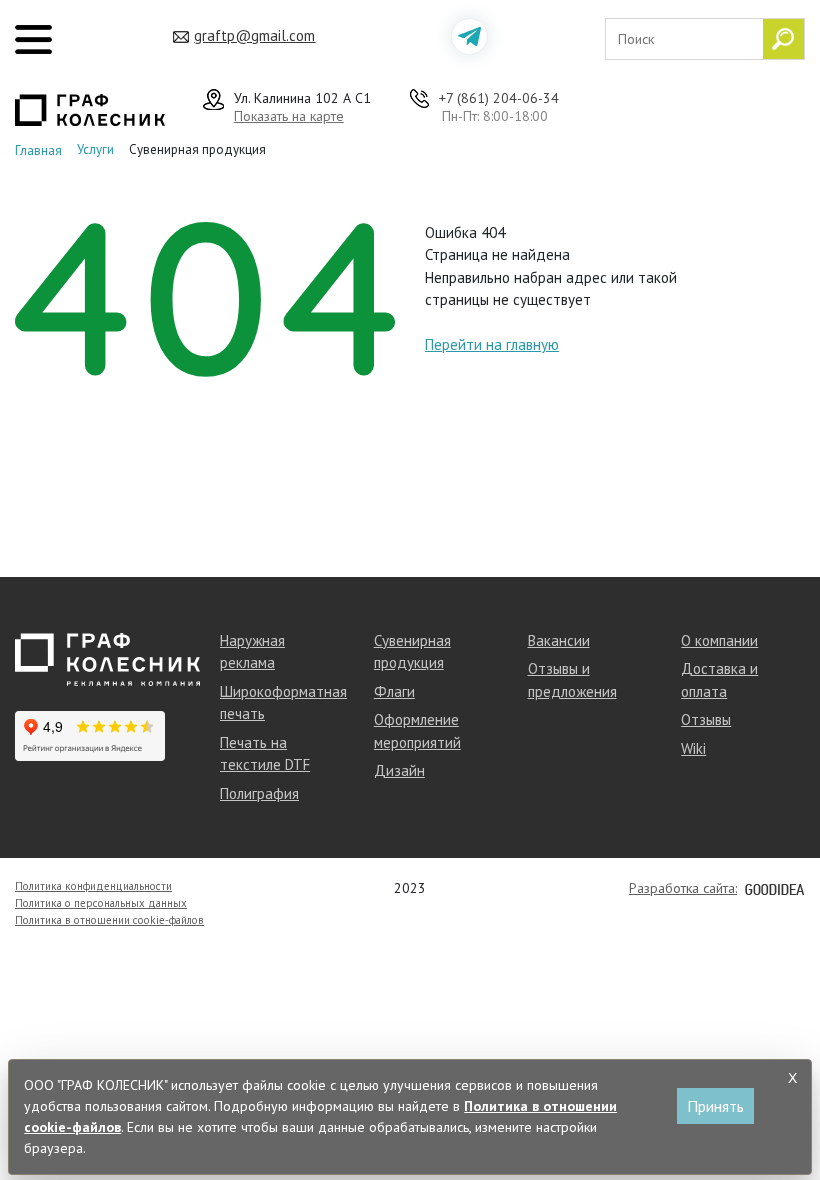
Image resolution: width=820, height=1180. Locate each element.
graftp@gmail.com (254, 35)
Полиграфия (259, 793)
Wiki (693, 748)
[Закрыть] (793, 1078)
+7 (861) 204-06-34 (499, 98)
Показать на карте (289, 116)
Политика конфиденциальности (93, 886)
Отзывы (706, 719)
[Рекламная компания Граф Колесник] (90, 108)
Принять (715, 1106)
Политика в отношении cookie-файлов (109, 920)
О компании (719, 640)
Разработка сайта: (683, 888)
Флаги (394, 691)
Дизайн (399, 770)
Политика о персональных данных (101, 903)
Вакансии (559, 640)
